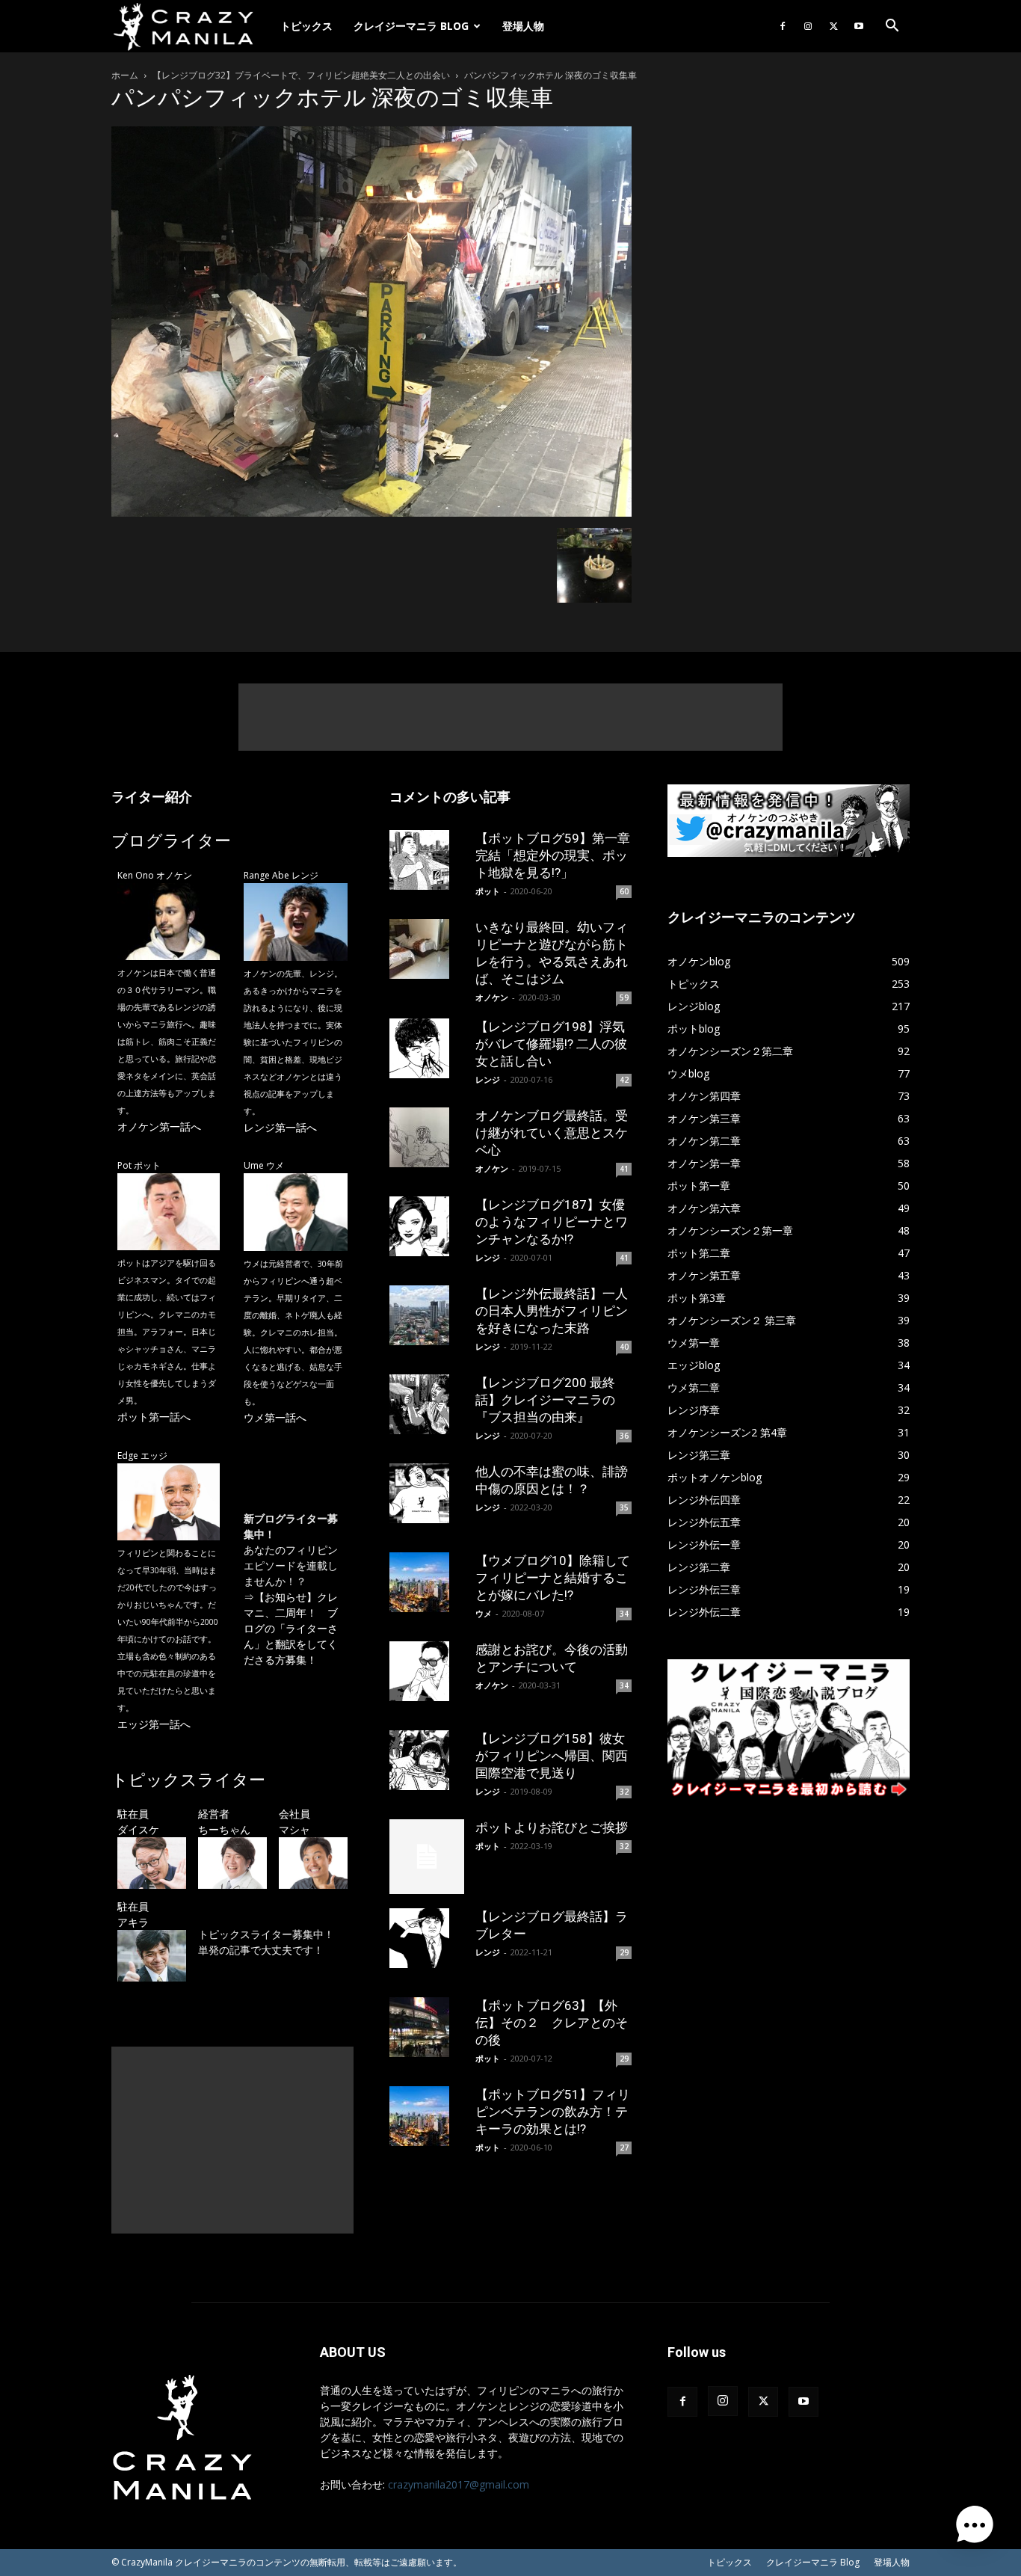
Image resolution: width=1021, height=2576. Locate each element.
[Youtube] (859, 26)
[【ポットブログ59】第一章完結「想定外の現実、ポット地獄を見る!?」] (427, 860)
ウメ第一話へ (275, 1417)
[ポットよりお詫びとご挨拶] (427, 1857)
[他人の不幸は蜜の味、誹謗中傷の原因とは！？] (427, 1493)
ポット (488, 891)
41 (624, 1169)
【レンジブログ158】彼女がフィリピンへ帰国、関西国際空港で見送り (552, 1756)
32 (624, 1792)
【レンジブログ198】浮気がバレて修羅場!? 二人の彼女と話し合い (551, 1044)
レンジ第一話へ (280, 1127)
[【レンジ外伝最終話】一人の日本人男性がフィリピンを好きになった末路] (427, 1315)
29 (624, 1952)
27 (624, 2148)
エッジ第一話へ (154, 1724)
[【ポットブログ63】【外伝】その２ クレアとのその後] (427, 2027)
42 (624, 1080)
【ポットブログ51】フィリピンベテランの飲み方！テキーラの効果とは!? (553, 2112)
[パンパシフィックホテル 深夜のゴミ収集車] (371, 513)
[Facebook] (783, 26)
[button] (892, 27)
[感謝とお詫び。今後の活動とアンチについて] (427, 1671)
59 (624, 997)
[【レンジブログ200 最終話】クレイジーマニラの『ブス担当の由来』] (427, 1404)
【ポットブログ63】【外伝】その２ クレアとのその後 (552, 2023)
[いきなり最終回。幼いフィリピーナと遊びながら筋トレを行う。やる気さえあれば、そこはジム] (427, 949)
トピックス (306, 26)
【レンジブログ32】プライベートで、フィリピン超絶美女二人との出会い (301, 75)
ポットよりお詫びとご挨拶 (552, 1828)
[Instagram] (808, 26)
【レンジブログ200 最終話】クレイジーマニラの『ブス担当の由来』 (545, 1400)
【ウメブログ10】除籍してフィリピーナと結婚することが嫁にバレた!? (553, 1578)
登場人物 (523, 26)
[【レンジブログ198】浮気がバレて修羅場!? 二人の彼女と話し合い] (427, 1048)
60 (624, 891)
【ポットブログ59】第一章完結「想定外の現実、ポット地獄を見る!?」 (553, 855)
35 (624, 1507)
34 (624, 1614)
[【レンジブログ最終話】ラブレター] (427, 1938)
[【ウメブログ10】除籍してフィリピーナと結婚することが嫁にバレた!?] (427, 1582)
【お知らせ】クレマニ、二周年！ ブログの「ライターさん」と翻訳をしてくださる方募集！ (291, 1628)
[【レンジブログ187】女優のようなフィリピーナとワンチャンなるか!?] (427, 1226)
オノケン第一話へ (159, 1126)
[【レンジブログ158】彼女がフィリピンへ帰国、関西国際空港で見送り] (427, 1760)
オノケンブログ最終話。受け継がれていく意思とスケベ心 (552, 1133)
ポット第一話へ (154, 1417)
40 (624, 1347)
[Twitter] (833, 26)
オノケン (492, 997)
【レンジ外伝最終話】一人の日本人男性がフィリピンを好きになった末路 (552, 1311)
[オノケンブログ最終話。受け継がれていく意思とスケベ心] (427, 1137)
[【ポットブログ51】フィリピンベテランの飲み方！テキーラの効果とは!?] (427, 2116)
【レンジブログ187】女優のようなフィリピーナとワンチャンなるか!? (552, 1222)
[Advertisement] (510, 717)
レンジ (488, 1079)
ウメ (484, 1613)
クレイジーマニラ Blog (411, 26)
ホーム (125, 75)
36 (624, 1436)
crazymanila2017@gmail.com (459, 2484)
